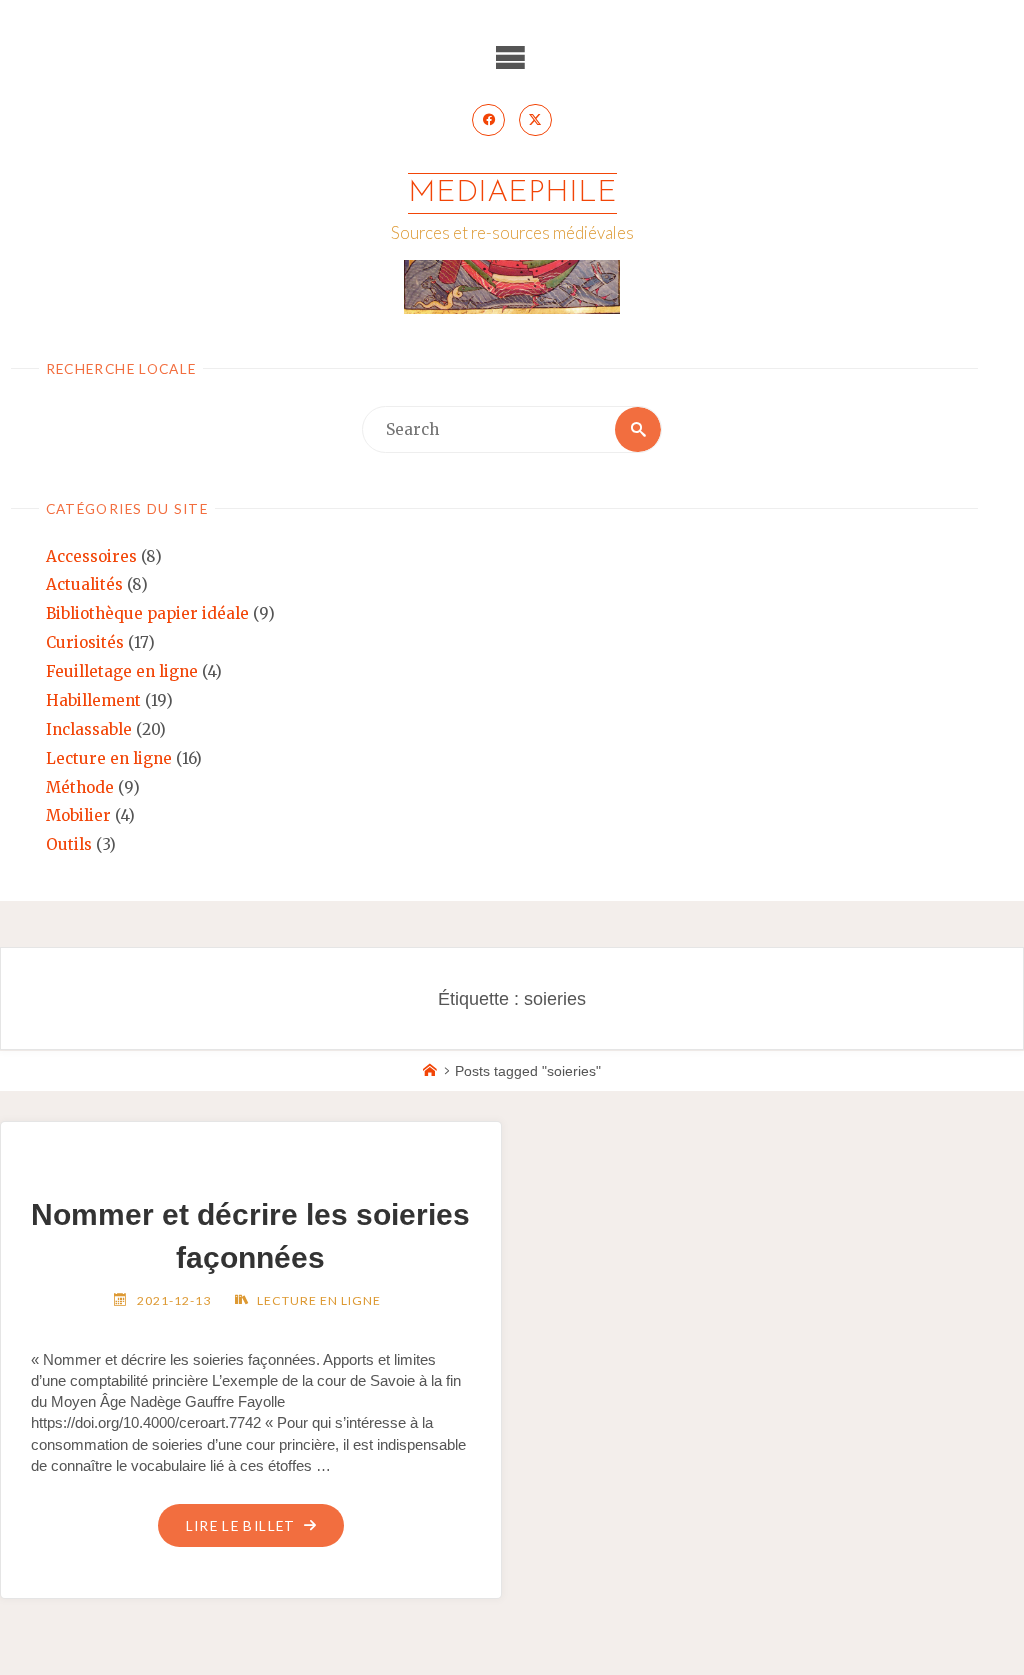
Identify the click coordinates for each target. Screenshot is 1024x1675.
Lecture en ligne (109, 758)
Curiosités (85, 642)
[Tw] (535, 120)
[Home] (430, 1071)
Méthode (80, 787)
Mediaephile (512, 193)
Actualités (84, 584)
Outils (69, 844)
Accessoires (91, 556)
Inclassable (89, 729)
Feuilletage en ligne (122, 671)
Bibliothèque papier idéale (147, 613)
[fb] (488, 120)
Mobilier (78, 815)
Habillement (93, 700)
